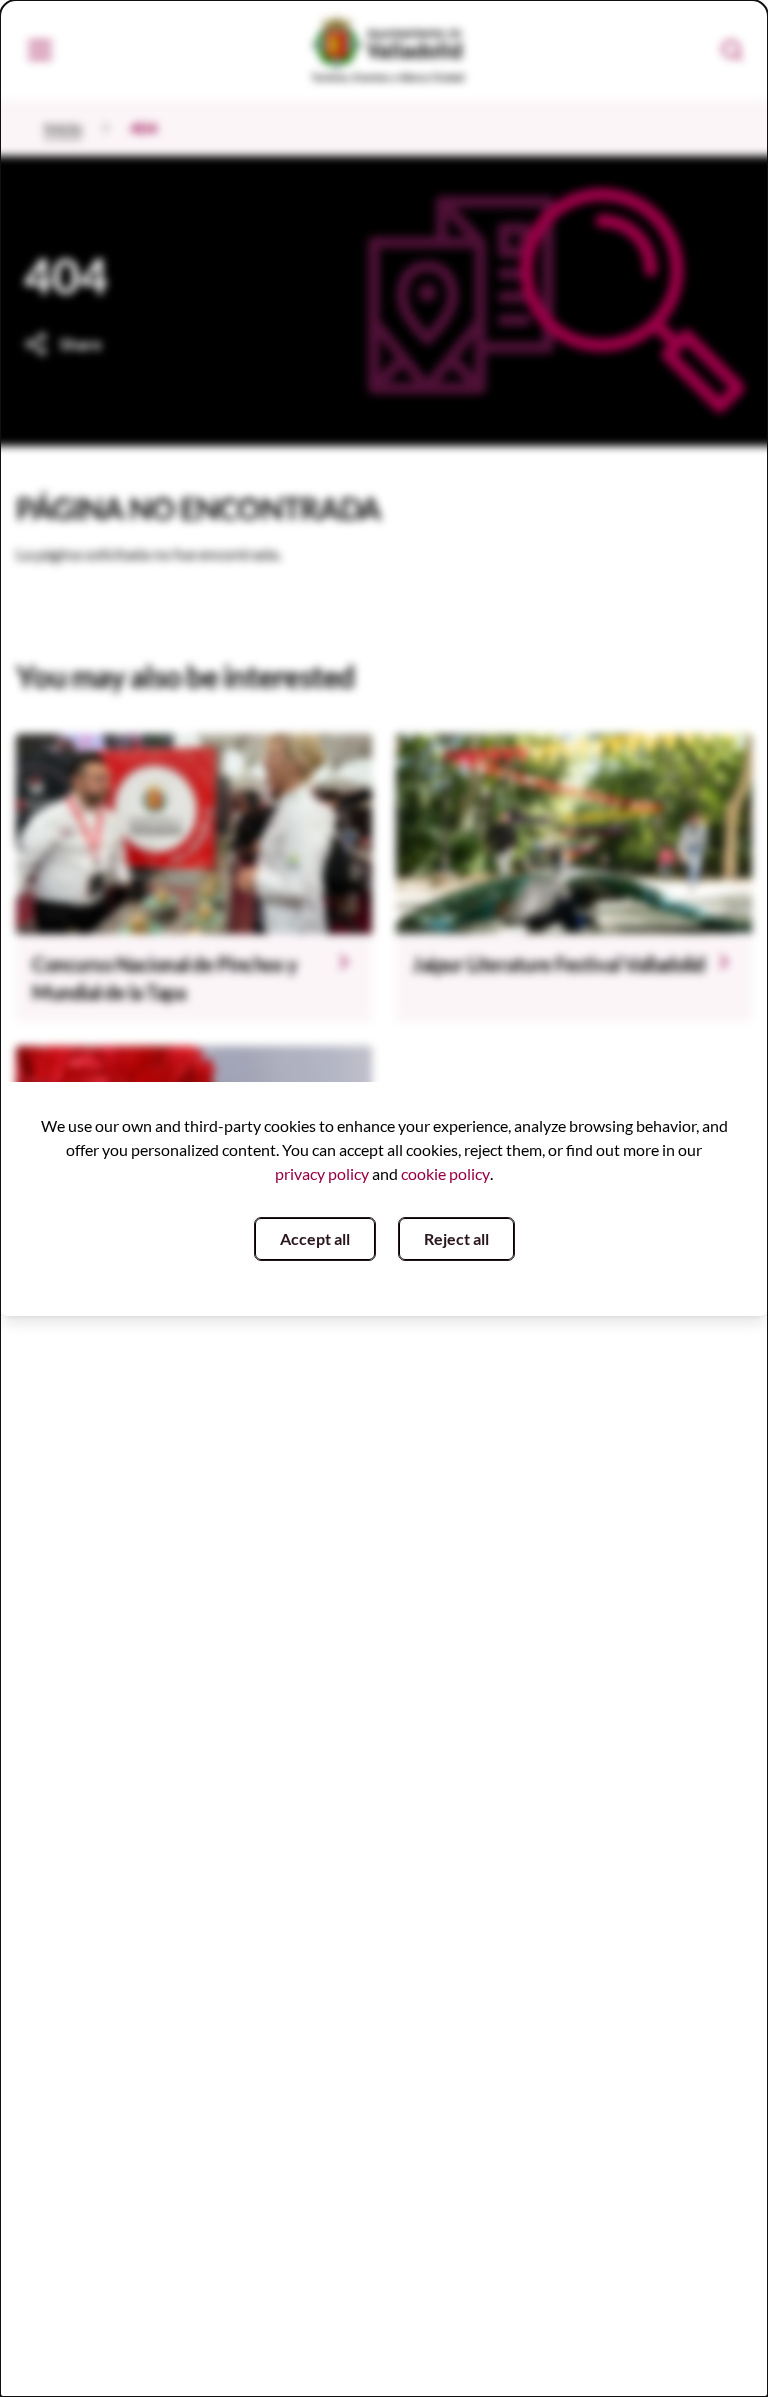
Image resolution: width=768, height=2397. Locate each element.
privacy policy (322, 1173)
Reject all (456, 1238)
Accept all (315, 1238)
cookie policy (445, 1173)
